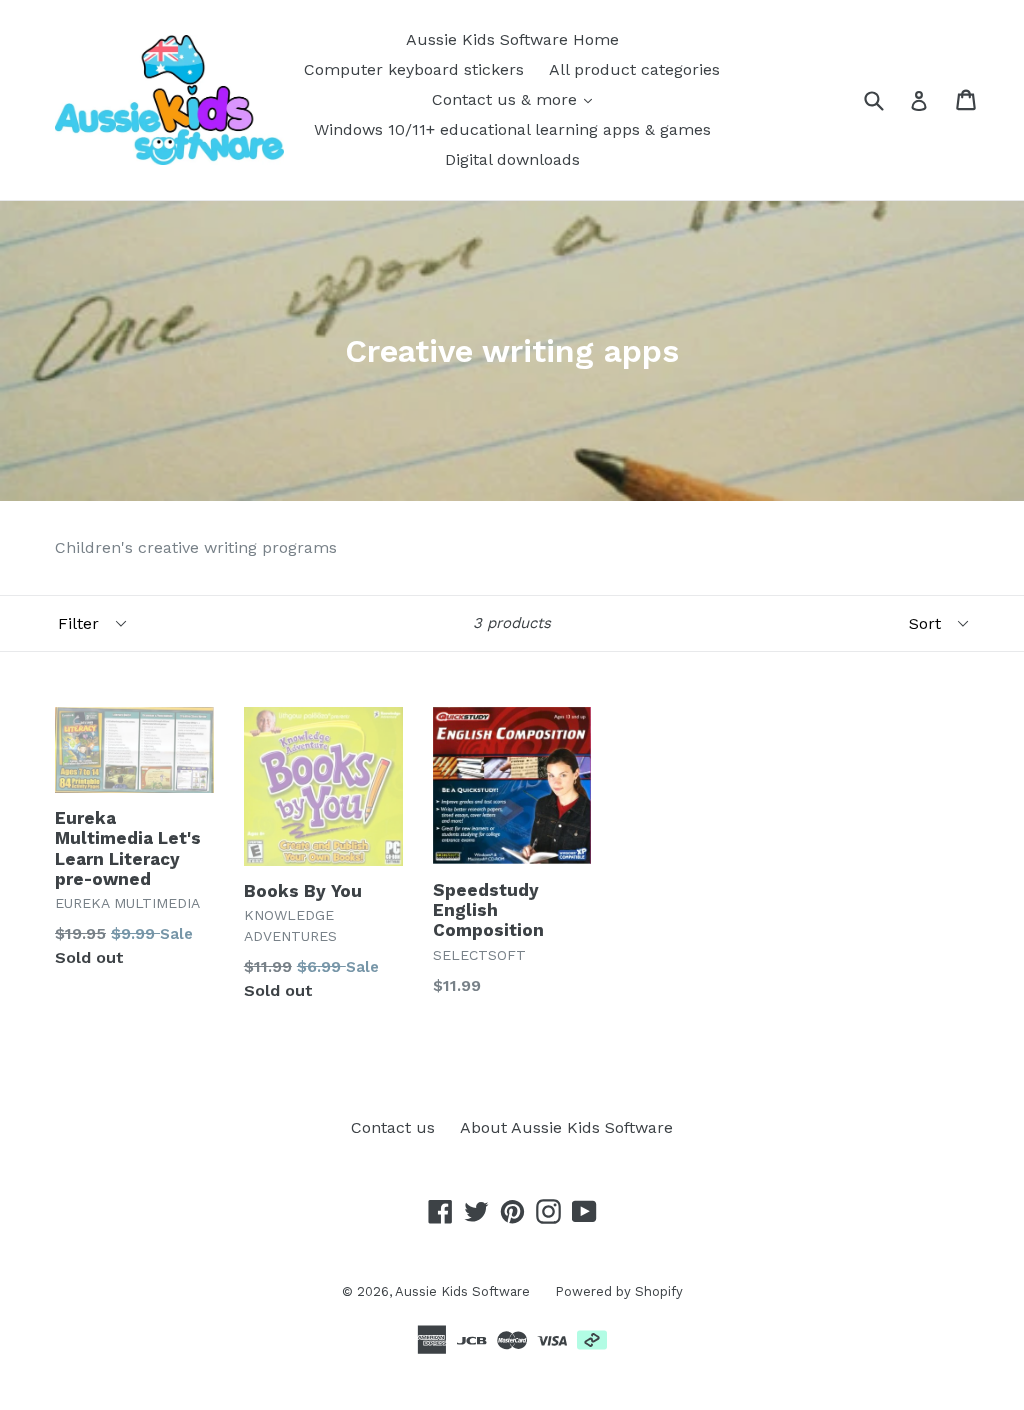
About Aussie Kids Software (566, 1127)
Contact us (393, 1127)
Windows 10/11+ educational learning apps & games (512, 129)
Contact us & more (507, 99)
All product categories (634, 69)
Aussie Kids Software (462, 1291)
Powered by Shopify (619, 1291)
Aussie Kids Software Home (512, 39)
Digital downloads (512, 159)
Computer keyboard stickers (414, 69)
